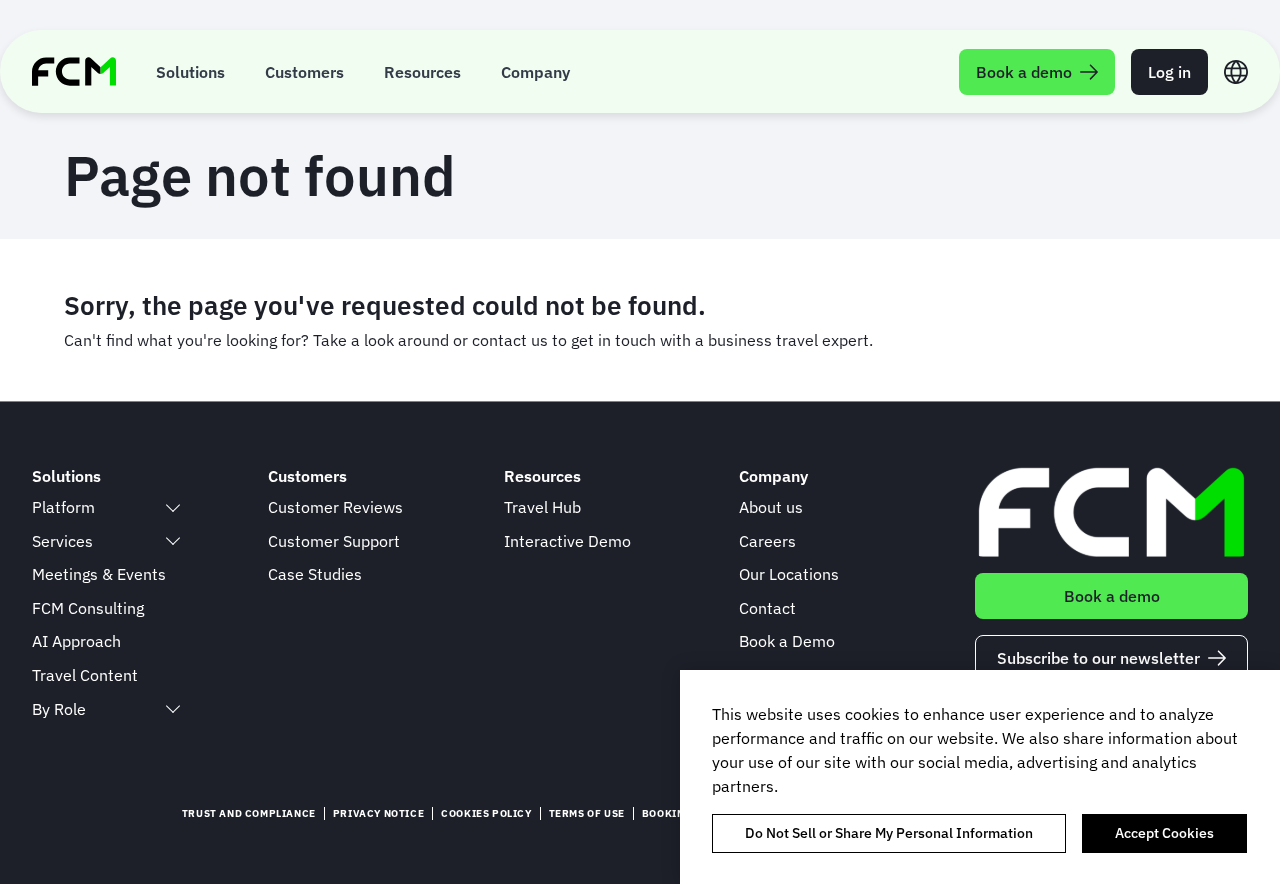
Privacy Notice (378, 813)
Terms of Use (587, 813)
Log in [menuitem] (1169, 72)
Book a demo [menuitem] (1024, 72)
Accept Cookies (1164, 833)
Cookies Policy (486, 813)
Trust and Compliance (249, 813)
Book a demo (1112, 596)
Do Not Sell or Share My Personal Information (889, 833)
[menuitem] (190, 71)
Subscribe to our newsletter (1098, 658)
